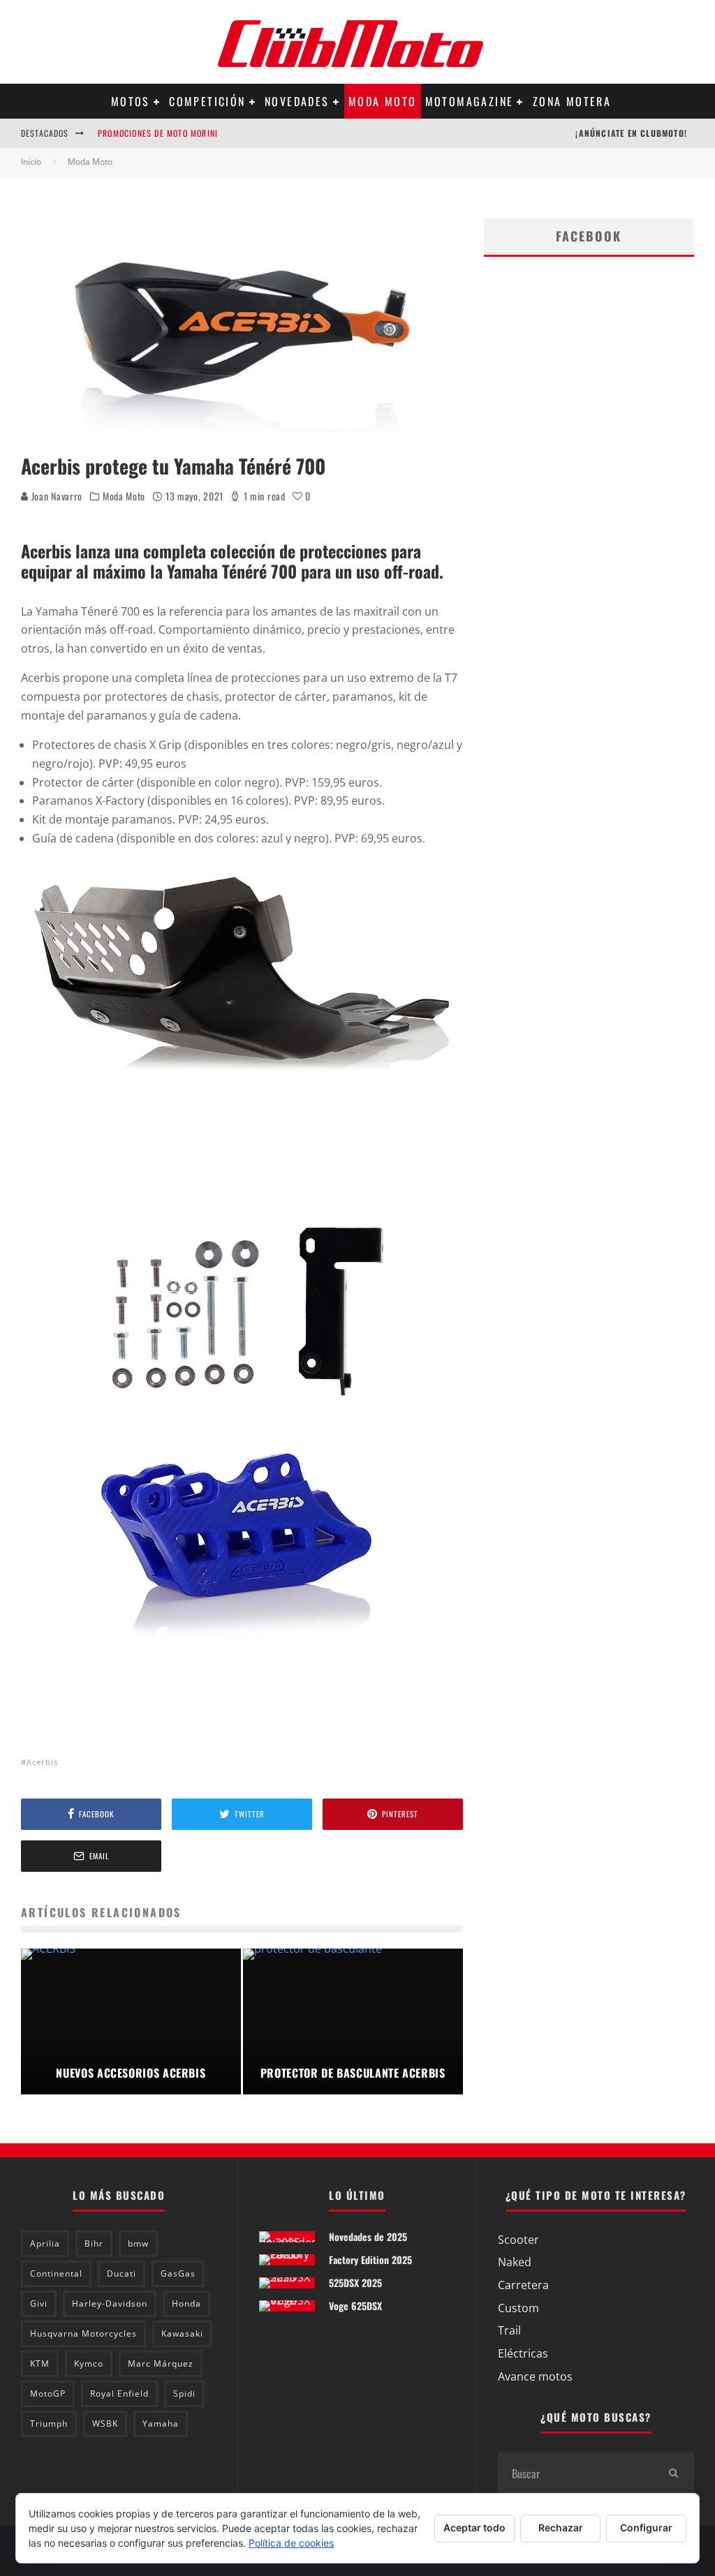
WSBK (105, 2424)
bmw (138, 2243)
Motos (131, 101)
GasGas (178, 2273)
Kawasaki (182, 2333)
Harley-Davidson (110, 2303)
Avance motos (535, 2376)
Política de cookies (291, 2543)
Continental (56, 2273)
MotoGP (48, 2393)
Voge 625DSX (355, 2306)
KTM (40, 2363)
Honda (186, 2303)
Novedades (297, 101)
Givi (39, 2303)
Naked (515, 2262)
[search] (673, 2473)
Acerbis (42, 1762)
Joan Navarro (56, 496)
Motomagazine (470, 101)
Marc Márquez (161, 2363)
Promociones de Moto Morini (158, 133)
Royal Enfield (119, 2393)
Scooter (518, 2240)
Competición (207, 101)
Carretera (523, 2285)
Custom (518, 2308)
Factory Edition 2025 (370, 2259)
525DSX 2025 (355, 2283)
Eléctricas (523, 2353)
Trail (509, 2330)
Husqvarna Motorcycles (83, 2333)
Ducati (121, 2273)
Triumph (49, 2424)
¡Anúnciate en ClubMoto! (631, 133)
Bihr (94, 2243)
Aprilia (45, 2243)
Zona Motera (572, 101)
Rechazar (561, 2527)
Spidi (184, 2393)
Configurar (646, 2527)
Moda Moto (383, 101)
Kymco (89, 2363)
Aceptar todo (474, 2527)
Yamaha (161, 2424)
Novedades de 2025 (368, 2236)
